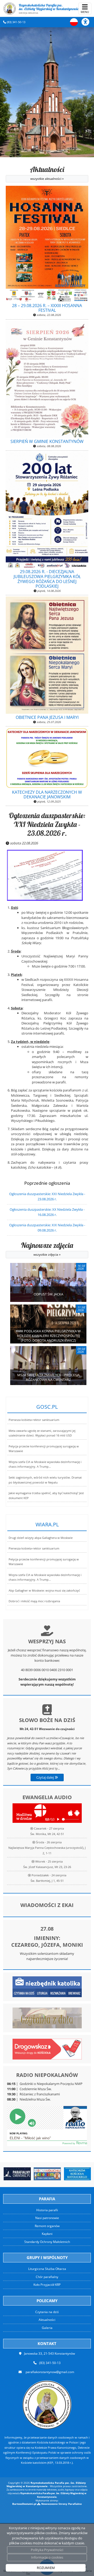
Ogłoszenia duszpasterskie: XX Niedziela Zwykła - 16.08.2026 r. (47, 1212)
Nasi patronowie (47, 2218)
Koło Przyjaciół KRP (47, 2285)
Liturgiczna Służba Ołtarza (47, 2269)
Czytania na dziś (47, 2312)
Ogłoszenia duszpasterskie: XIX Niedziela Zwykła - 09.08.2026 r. (47, 1228)
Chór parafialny (47, 2277)
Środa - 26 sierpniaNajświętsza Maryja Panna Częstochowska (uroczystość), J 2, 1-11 (47, 1848)
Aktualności (47, 173)
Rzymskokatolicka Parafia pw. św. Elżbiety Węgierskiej (49, 9)
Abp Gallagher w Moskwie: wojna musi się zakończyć (44, 1591)
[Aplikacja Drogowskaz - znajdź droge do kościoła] (47, 2049)
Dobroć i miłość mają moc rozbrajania (34, 1601)
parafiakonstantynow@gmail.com (50, 2372)
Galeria (47, 2328)
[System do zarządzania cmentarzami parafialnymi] (17, 2174)
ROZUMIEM (46, 2568)
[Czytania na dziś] (47, 2017)
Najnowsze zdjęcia (47, 1249)
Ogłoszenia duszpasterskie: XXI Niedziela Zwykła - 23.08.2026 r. (47, 824)
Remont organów (47, 2226)
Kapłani (47, 2234)
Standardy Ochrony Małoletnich (47, 2242)
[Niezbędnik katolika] (47, 1986)
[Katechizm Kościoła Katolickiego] (77, 2174)
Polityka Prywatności (47, 2550)
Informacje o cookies (47, 2557)
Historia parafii (47, 2210)
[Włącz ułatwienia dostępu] (88, 22)
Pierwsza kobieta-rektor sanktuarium (34, 1420)
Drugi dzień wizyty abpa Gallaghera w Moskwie (41, 1538)
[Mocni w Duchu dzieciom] (47, 2174)
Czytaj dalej (45, 1777)
